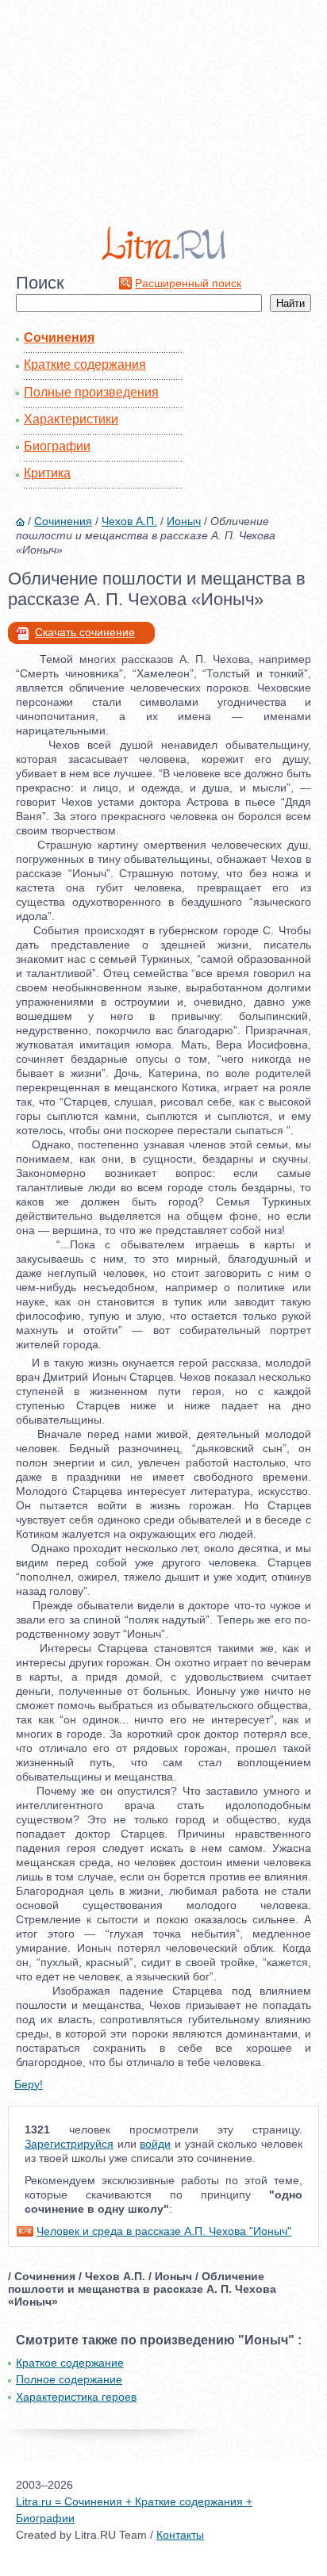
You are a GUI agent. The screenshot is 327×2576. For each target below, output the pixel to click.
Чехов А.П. (129, 521)
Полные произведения (91, 392)
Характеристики (71, 419)
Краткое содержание (70, 2363)
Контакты (180, 2535)
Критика (47, 473)
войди (155, 2144)
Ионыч (184, 521)
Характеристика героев (76, 2397)
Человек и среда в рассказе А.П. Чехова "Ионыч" (164, 2231)
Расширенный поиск (188, 283)
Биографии (57, 446)
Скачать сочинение (85, 632)
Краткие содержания (85, 364)
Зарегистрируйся (69, 2144)
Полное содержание (69, 2379)
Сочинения (59, 337)
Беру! (29, 2084)
